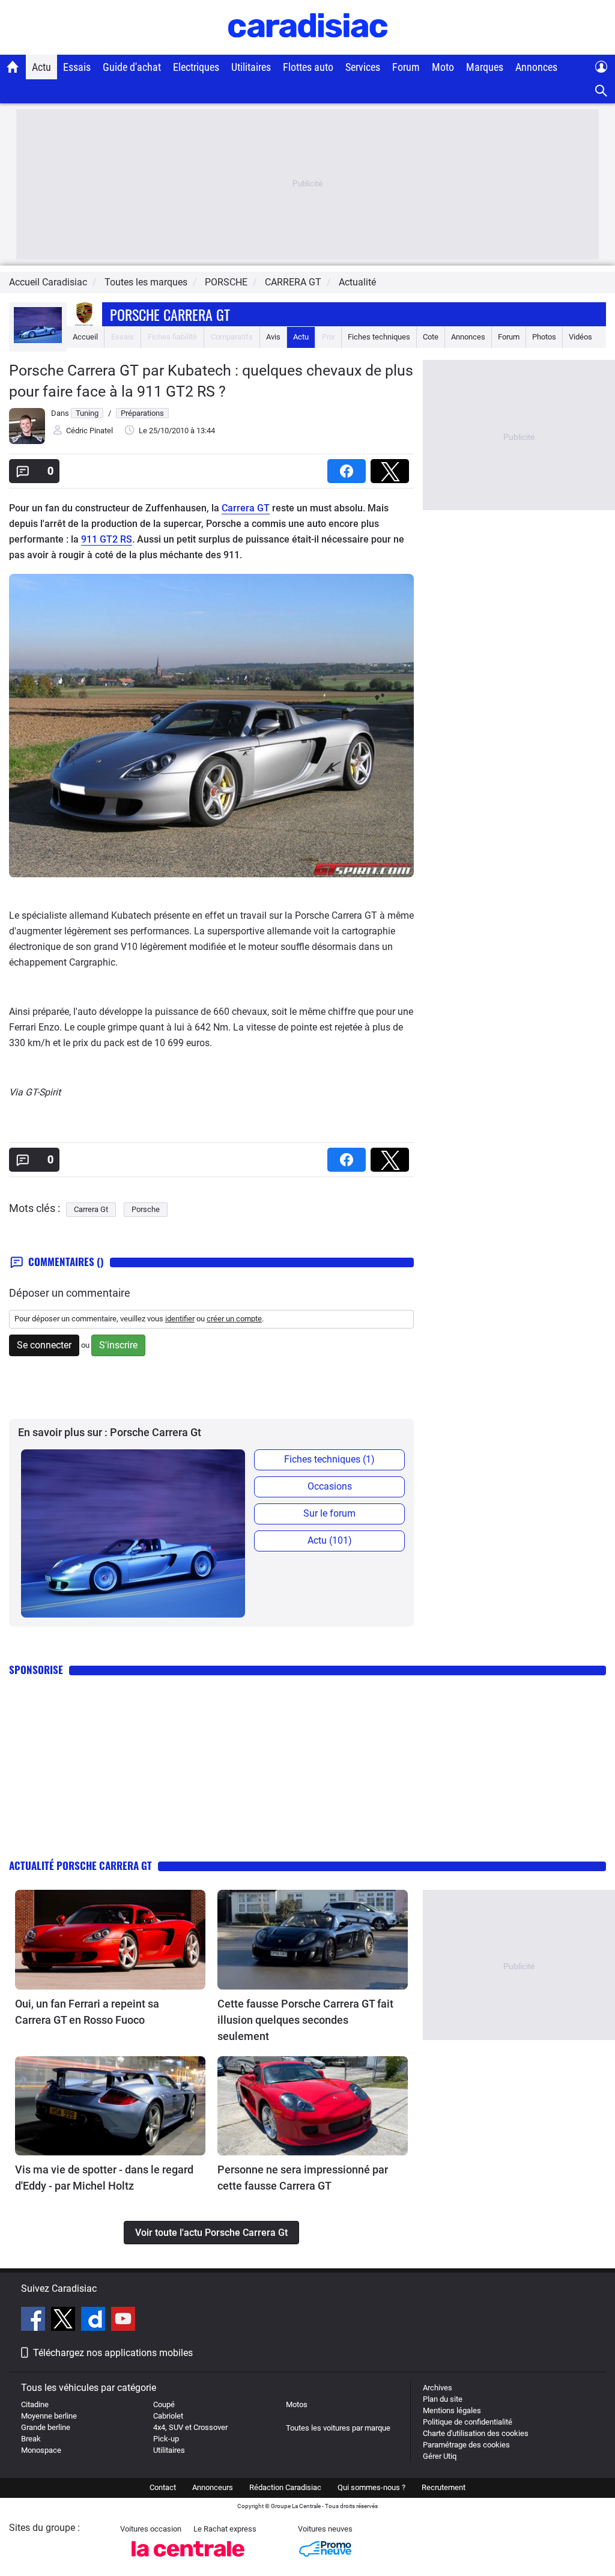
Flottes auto (308, 67)
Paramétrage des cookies (466, 2445)
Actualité (357, 282)
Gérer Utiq (440, 2456)
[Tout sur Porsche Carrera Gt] (38, 340)
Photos (544, 337)
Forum (406, 67)
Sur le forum (329, 1513)
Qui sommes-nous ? (371, 2487)
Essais (77, 67)
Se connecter (44, 1345)
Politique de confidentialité (468, 2422)
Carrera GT (246, 508)
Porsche (146, 1209)
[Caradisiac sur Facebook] (35, 2321)
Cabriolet (168, 2416)
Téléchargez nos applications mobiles (113, 2353)
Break (31, 2439)
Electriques (196, 67)
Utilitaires (251, 67)
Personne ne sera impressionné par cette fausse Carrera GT (303, 2178)
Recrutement (444, 2487)
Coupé (164, 2404)
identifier (180, 1319)
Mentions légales (452, 2410)
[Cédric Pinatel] (27, 441)
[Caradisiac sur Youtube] (123, 2321)
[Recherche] (601, 91)
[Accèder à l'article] (110, 1940)
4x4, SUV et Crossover (190, 2427)
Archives (438, 2388)
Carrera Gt (91, 1209)
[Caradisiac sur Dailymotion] (95, 2321)
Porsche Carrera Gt (170, 314)
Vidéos (580, 337)
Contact (163, 2487)
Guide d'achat (132, 67)
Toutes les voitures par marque (338, 2428)
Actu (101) (330, 1540)
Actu (41, 67)
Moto (443, 67)
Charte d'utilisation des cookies (476, 2433)
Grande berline (46, 2427)
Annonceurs (213, 2487)
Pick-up (166, 2439)
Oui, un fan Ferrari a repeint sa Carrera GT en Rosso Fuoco (87, 2012)
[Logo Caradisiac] (308, 48)
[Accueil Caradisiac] (13, 67)
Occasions (330, 1486)
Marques (485, 67)
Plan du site (443, 2399)
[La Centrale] (188, 2560)
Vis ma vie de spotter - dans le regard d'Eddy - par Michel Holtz (104, 2178)
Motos (297, 2404)
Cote (431, 337)
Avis (273, 337)
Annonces (536, 67)
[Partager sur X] (392, 467)
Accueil (85, 337)
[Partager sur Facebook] (349, 467)
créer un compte (234, 1319)
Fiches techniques (379, 337)
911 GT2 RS (107, 539)
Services (363, 67)
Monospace (41, 2450)
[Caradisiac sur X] (65, 2321)
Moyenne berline (49, 2416)
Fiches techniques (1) (329, 1459)
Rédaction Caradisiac (285, 2487)
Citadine (35, 2404)
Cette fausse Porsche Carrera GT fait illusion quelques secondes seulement (305, 2020)
